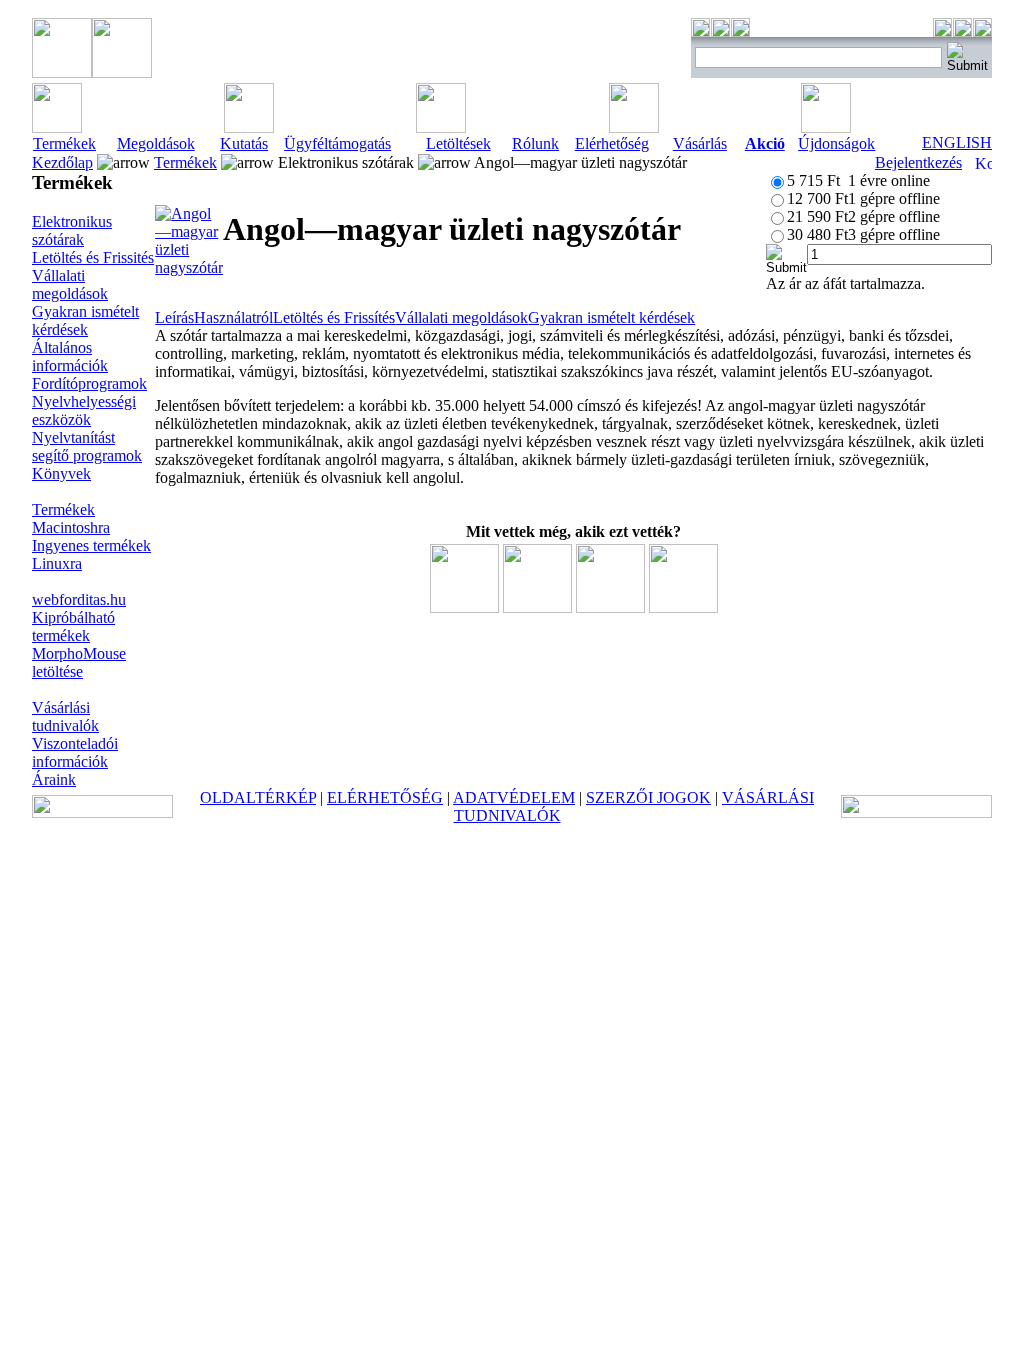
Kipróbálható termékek (73, 626)
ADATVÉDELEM (514, 797)
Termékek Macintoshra (71, 518)
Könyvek (61, 473)
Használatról (233, 317)
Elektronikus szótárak (72, 230)
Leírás (174, 317)
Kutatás (244, 143)
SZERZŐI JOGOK (648, 797)
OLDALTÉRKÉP (258, 797)
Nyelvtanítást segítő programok (87, 446)
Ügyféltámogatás (337, 143)
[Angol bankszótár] (683, 607)
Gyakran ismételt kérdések (85, 320)
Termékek (64, 143)
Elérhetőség (612, 143)
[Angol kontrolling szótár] (537, 607)
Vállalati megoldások (70, 284)
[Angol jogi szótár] (464, 607)
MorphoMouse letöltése (79, 662)
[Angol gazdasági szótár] (610, 607)
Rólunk (535, 143)
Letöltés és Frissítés (334, 317)
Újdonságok (836, 143)
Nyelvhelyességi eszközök (84, 410)
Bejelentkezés (918, 162)
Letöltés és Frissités (93, 257)
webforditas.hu (79, 599)
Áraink (54, 779)
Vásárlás (700, 143)
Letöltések (458, 143)
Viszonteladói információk (75, 752)
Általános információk (70, 356)
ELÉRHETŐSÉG (385, 797)
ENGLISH (957, 142)
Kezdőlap (62, 162)
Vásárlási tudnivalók (65, 716)
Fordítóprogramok (89, 383)
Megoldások (156, 143)
